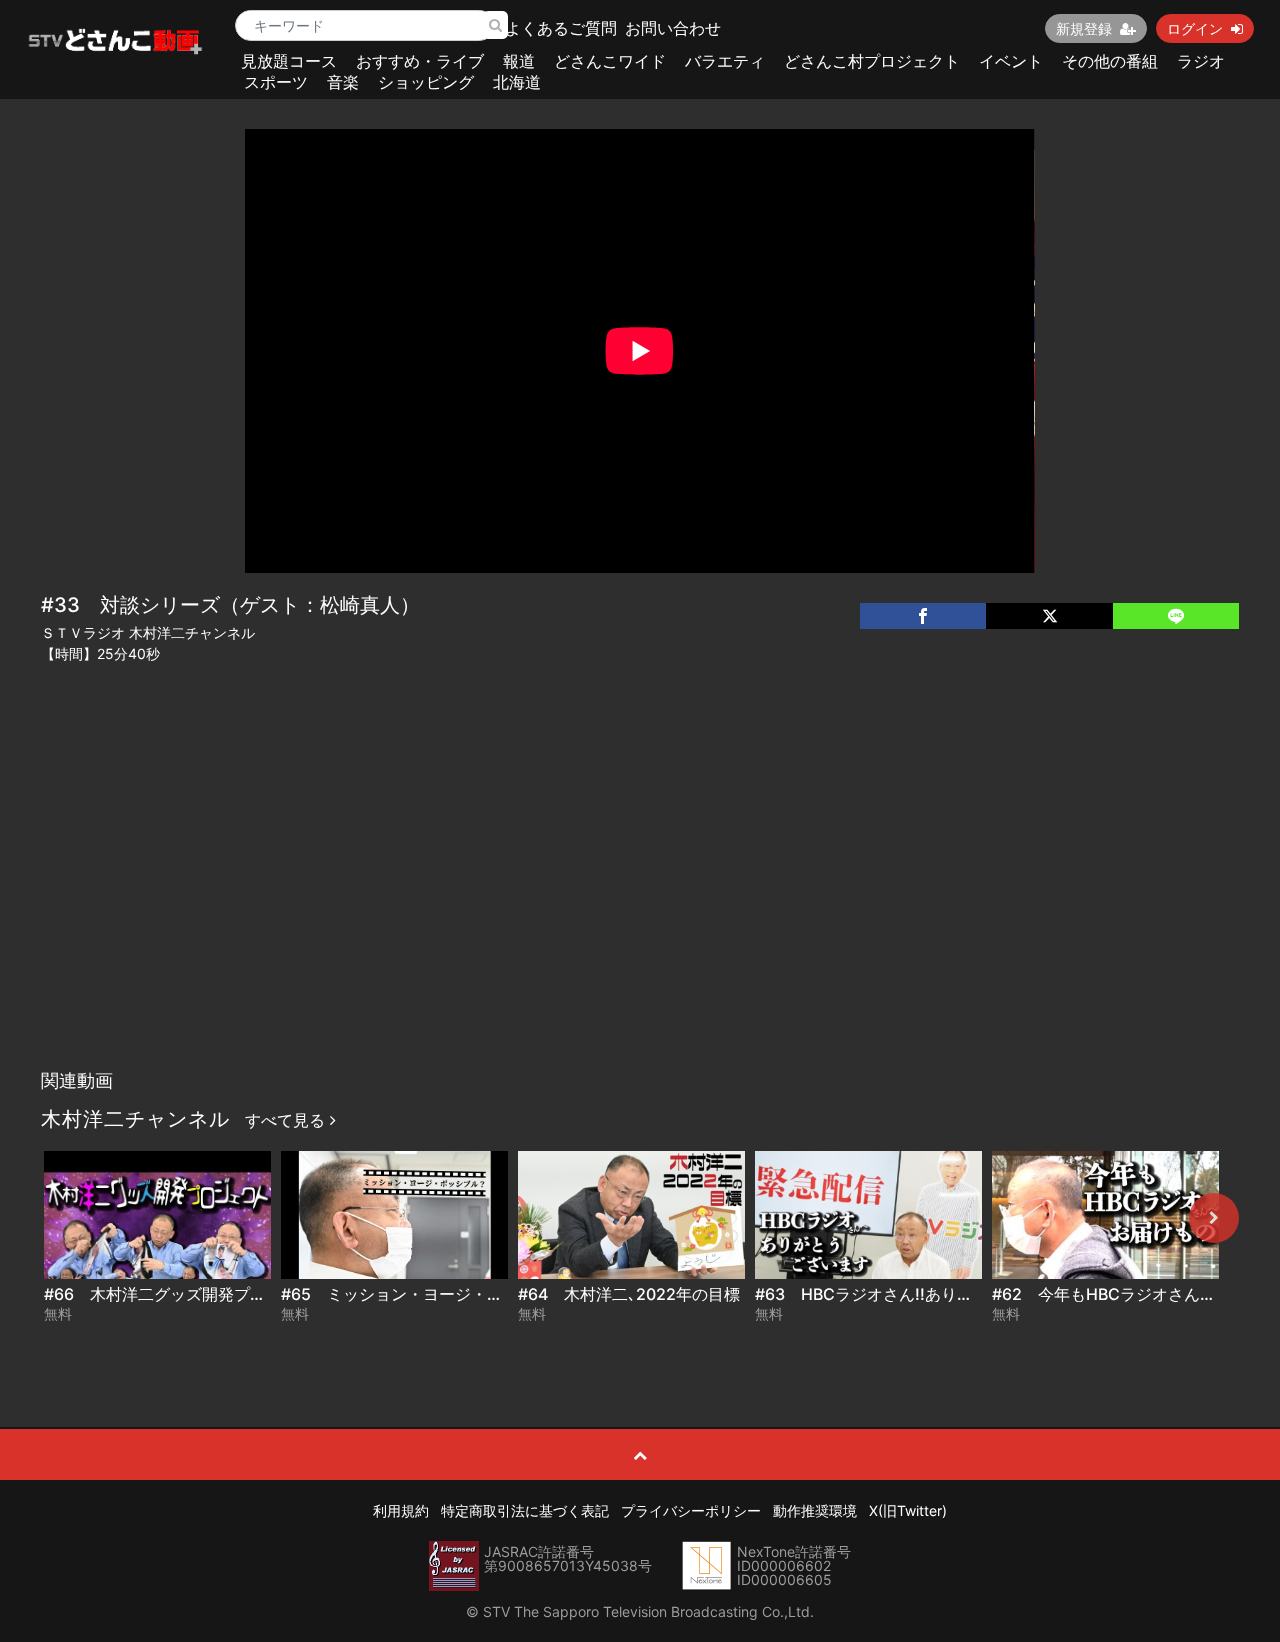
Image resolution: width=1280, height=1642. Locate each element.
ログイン (1195, 28)
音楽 (343, 82)
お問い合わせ (673, 28)
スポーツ (276, 82)
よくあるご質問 (561, 28)
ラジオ (1201, 61)
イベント (1011, 61)
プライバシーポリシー (691, 1510)
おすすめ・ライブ (420, 61)
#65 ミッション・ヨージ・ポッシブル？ (432, 1294)
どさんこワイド (610, 61)
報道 (519, 61)
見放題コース (289, 61)
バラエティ (725, 61)
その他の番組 (1110, 61)
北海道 (517, 82)
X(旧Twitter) (908, 1510)
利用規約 (401, 1510)
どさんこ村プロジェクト (872, 61)
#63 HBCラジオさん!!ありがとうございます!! (925, 1294)
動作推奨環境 (815, 1510)
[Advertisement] (640, 910)
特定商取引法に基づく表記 (525, 1510)
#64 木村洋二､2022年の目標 (629, 1294)
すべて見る (287, 1120)
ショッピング (426, 82)
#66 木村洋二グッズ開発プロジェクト (187, 1294)
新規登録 (1084, 28)
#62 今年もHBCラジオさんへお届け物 (1136, 1294)
